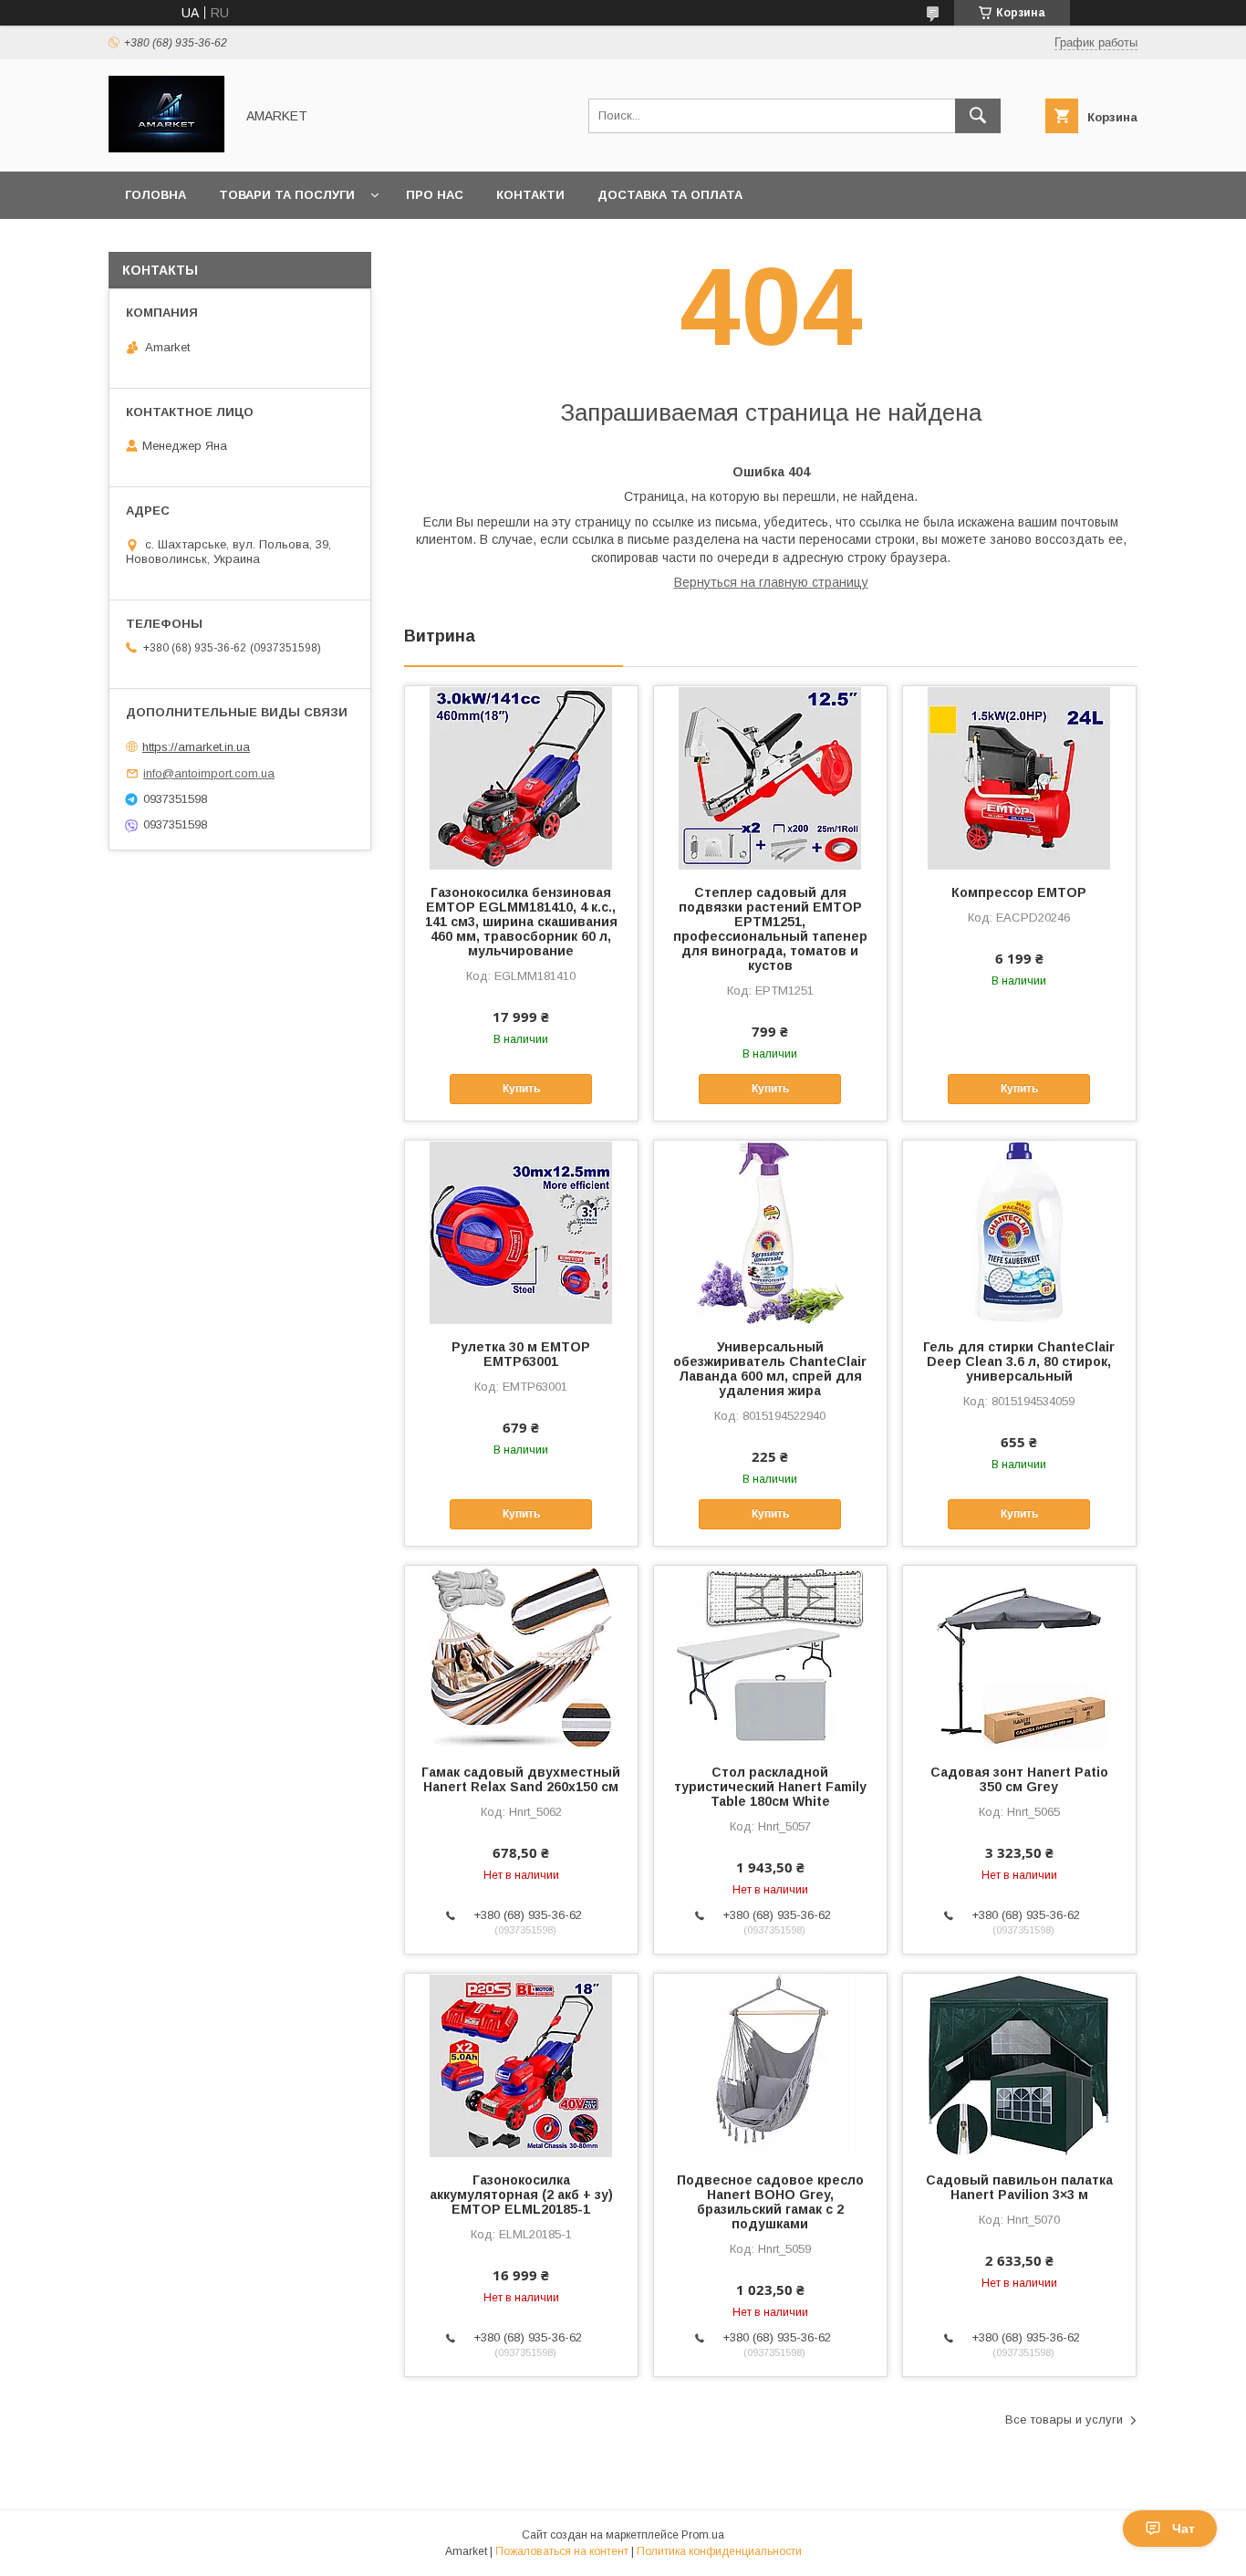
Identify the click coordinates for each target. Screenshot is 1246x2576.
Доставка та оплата (670, 195)
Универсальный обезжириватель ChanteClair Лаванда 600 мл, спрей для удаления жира (770, 1369)
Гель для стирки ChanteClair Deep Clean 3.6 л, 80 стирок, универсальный (1019, 1361)
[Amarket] (166, 148)
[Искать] (978, 116)
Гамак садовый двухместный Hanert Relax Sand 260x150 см (521, 1779)
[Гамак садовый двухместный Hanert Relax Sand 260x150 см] (521, 1657)
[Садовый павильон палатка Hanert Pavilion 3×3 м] (1019, 2065)
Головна (156, 195)
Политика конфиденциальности (719, 2551)
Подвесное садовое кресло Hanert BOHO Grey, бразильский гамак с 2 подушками (770, 2202)
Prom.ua (703, 2535)
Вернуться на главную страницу (771, 582)
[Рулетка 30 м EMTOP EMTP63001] (521, 1232)
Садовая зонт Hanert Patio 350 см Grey (1019, 1779)
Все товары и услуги (1064, 2420)
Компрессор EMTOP (1019, 892)
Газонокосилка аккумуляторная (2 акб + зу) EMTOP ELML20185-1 (521, 2195)
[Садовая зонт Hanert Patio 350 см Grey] (1019, 1657)
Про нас (435, 195)
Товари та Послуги (287, 195)
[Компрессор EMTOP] (1019, 777)
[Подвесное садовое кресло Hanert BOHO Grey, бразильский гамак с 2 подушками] (770, 2065)
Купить (521, 1089)
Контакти (530, 195)
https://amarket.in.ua (196, 747)
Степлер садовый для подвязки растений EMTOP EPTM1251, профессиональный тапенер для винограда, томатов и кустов (770, 929)
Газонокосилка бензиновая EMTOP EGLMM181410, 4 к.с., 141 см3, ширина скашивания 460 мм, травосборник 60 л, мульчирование (521, 922)
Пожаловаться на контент (562, 2551)
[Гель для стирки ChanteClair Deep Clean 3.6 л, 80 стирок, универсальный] (1019, 1232)
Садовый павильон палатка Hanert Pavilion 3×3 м (1019, 2187)
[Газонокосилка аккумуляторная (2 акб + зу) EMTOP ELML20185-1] (521, 2065)
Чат (1184, 2529)
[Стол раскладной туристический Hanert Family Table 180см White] (770, 1657)
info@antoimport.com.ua (209, 773)
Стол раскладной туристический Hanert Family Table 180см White (770, 1787)
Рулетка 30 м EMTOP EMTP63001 (521, 1354)
